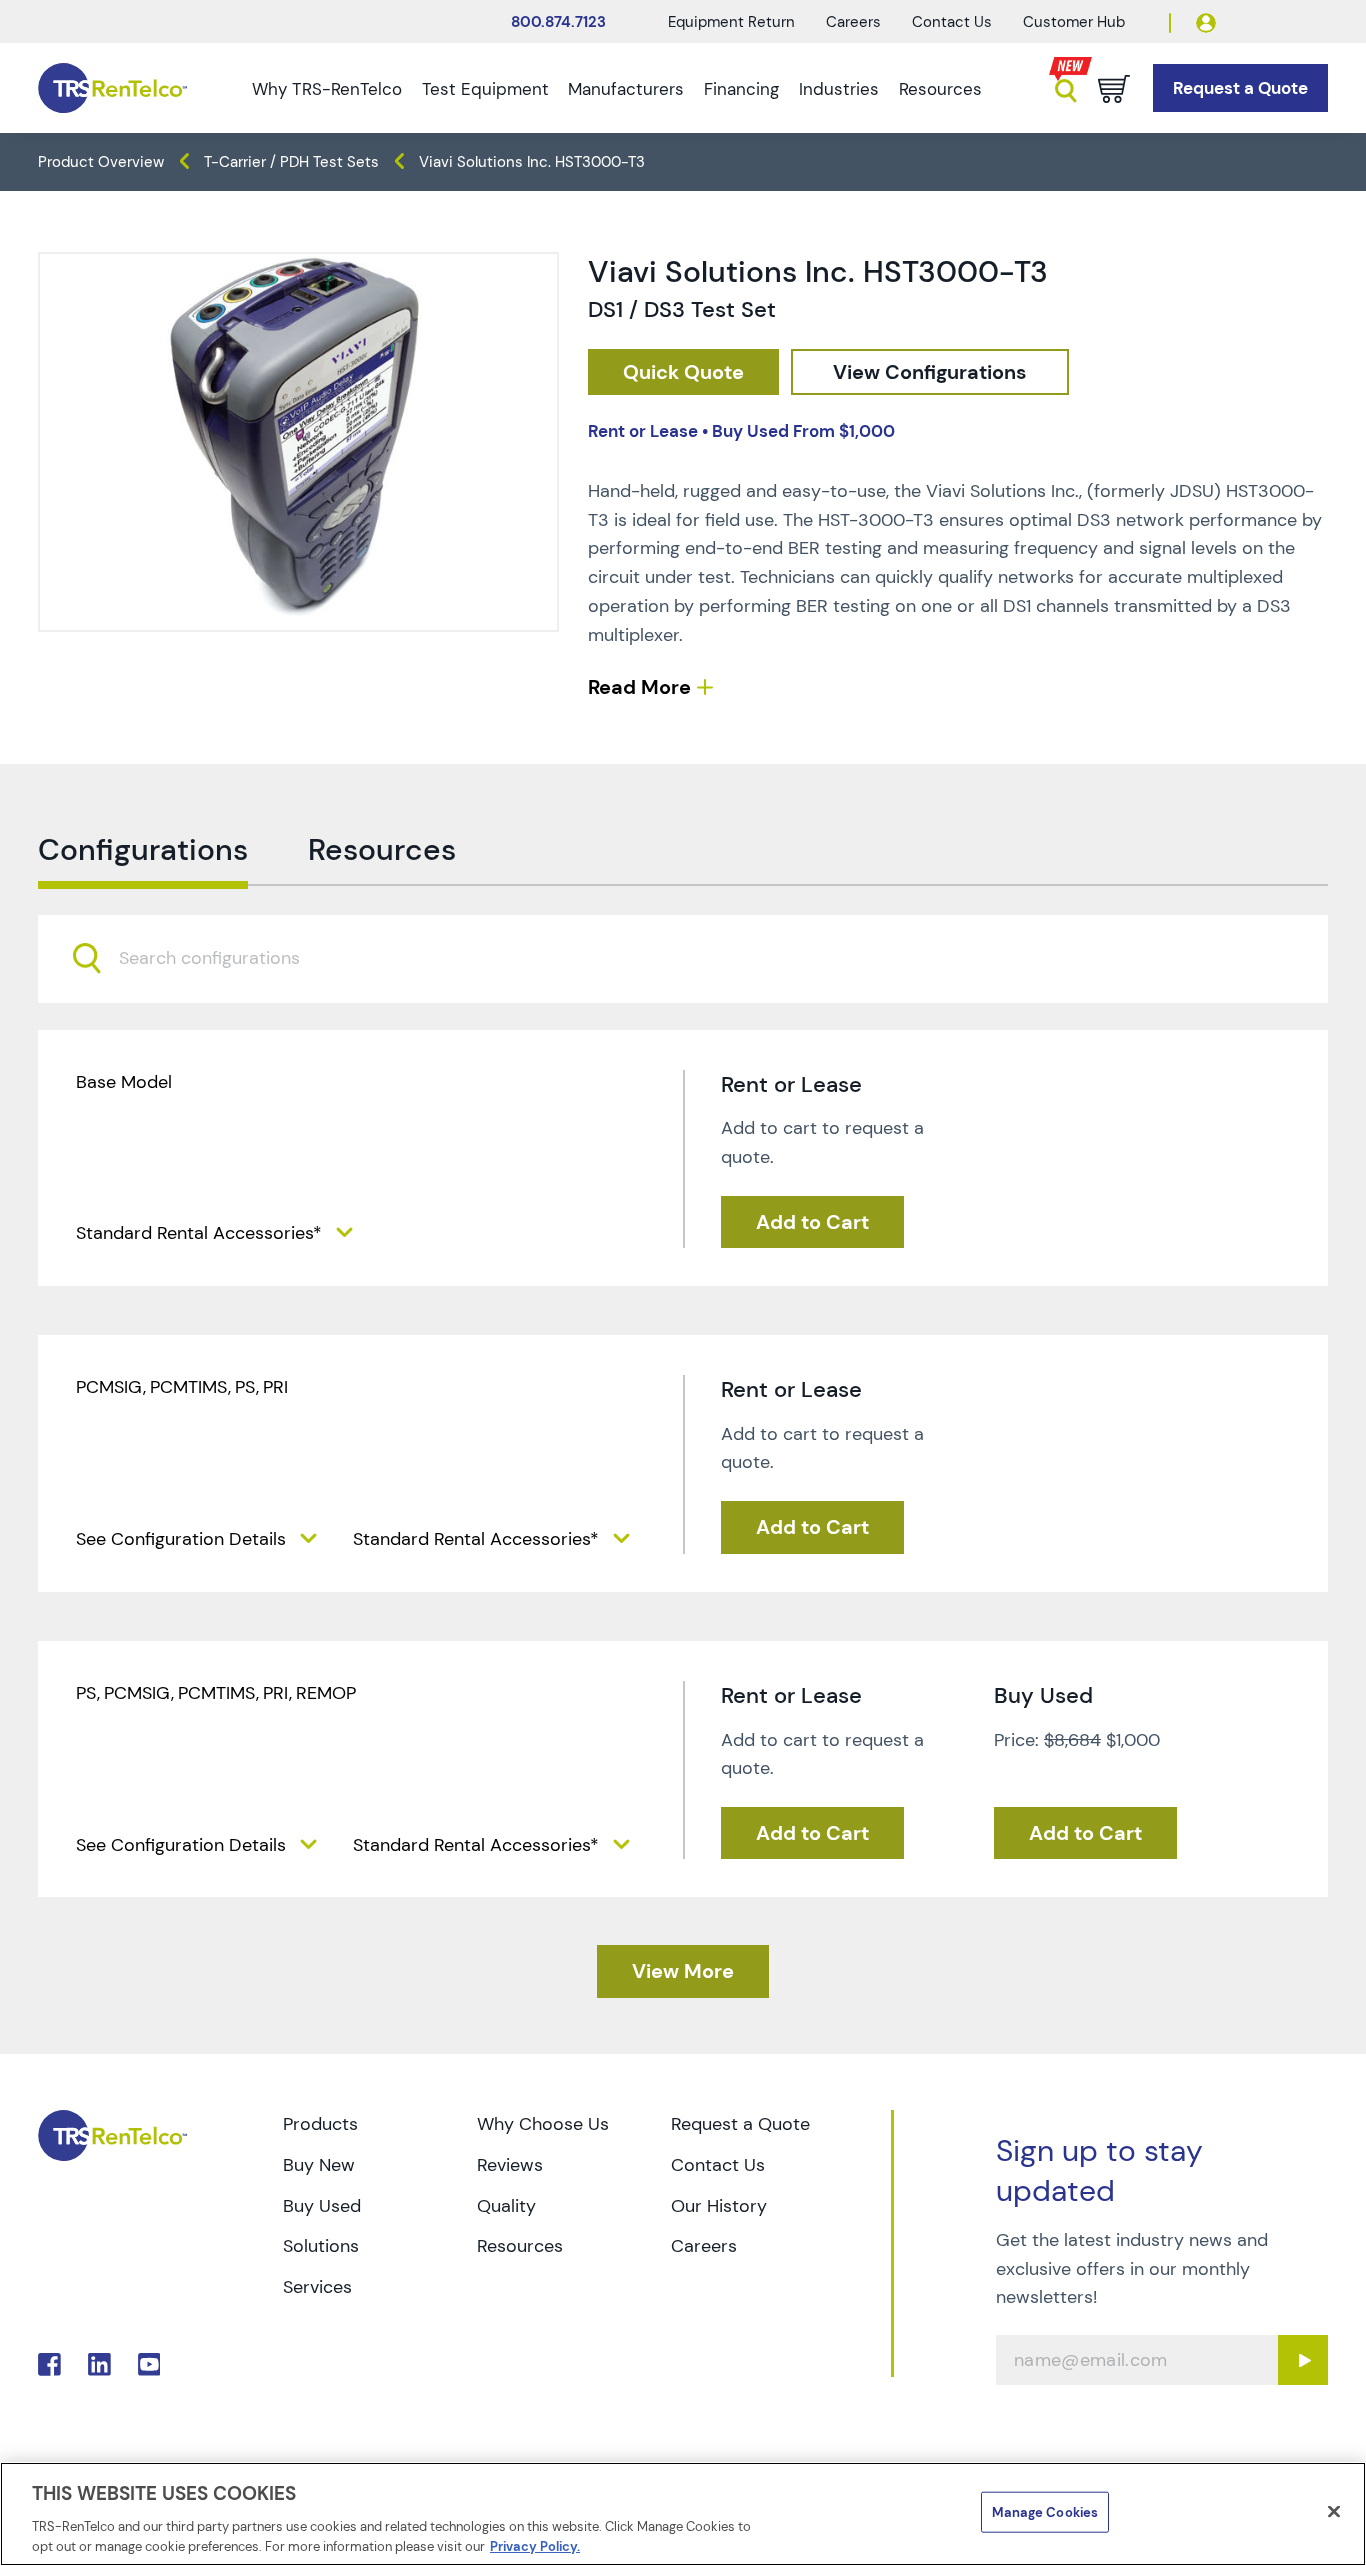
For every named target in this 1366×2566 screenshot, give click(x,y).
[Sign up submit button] (1303, 2360)
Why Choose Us (543, 2124)
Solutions (321, 2246)
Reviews (510, 2165)
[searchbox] (221, 959)
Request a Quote (740, 2124)
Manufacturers (626, 89)
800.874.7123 (558, 22)
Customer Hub (1074, 22)
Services (317, 2287)
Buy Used (322, 2206)
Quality (506, 2206)
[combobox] (683, 959)
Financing (741, 89)
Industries (839, 89)
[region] (683, 2514)
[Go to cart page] (1114, 89)
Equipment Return (731, 22)
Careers (853, 22)
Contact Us (952, 22)
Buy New (319, 2165)
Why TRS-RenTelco (327, 89)
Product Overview (101, 162)
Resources (940, 89)
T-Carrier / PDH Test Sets (291, 162)
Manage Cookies (1045, 2512)
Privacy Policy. (535, 2545)
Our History (719, 2206)
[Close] (1334, 2512)
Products (320, 2124)
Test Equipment (485, 89)
